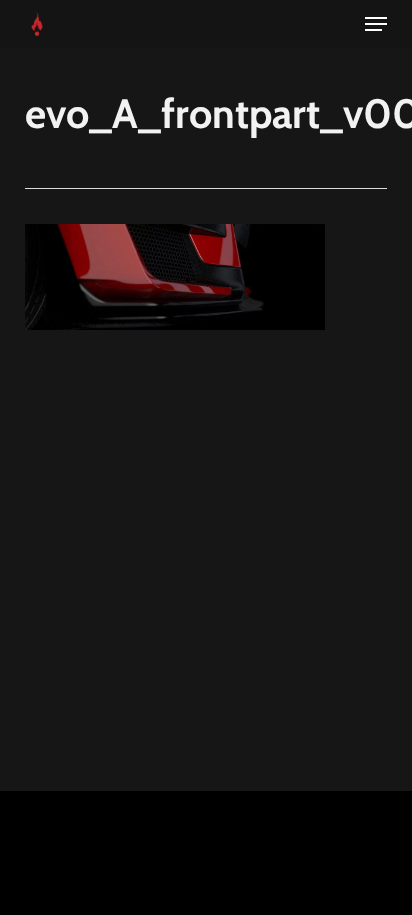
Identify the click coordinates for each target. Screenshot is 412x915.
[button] (376, 24)
